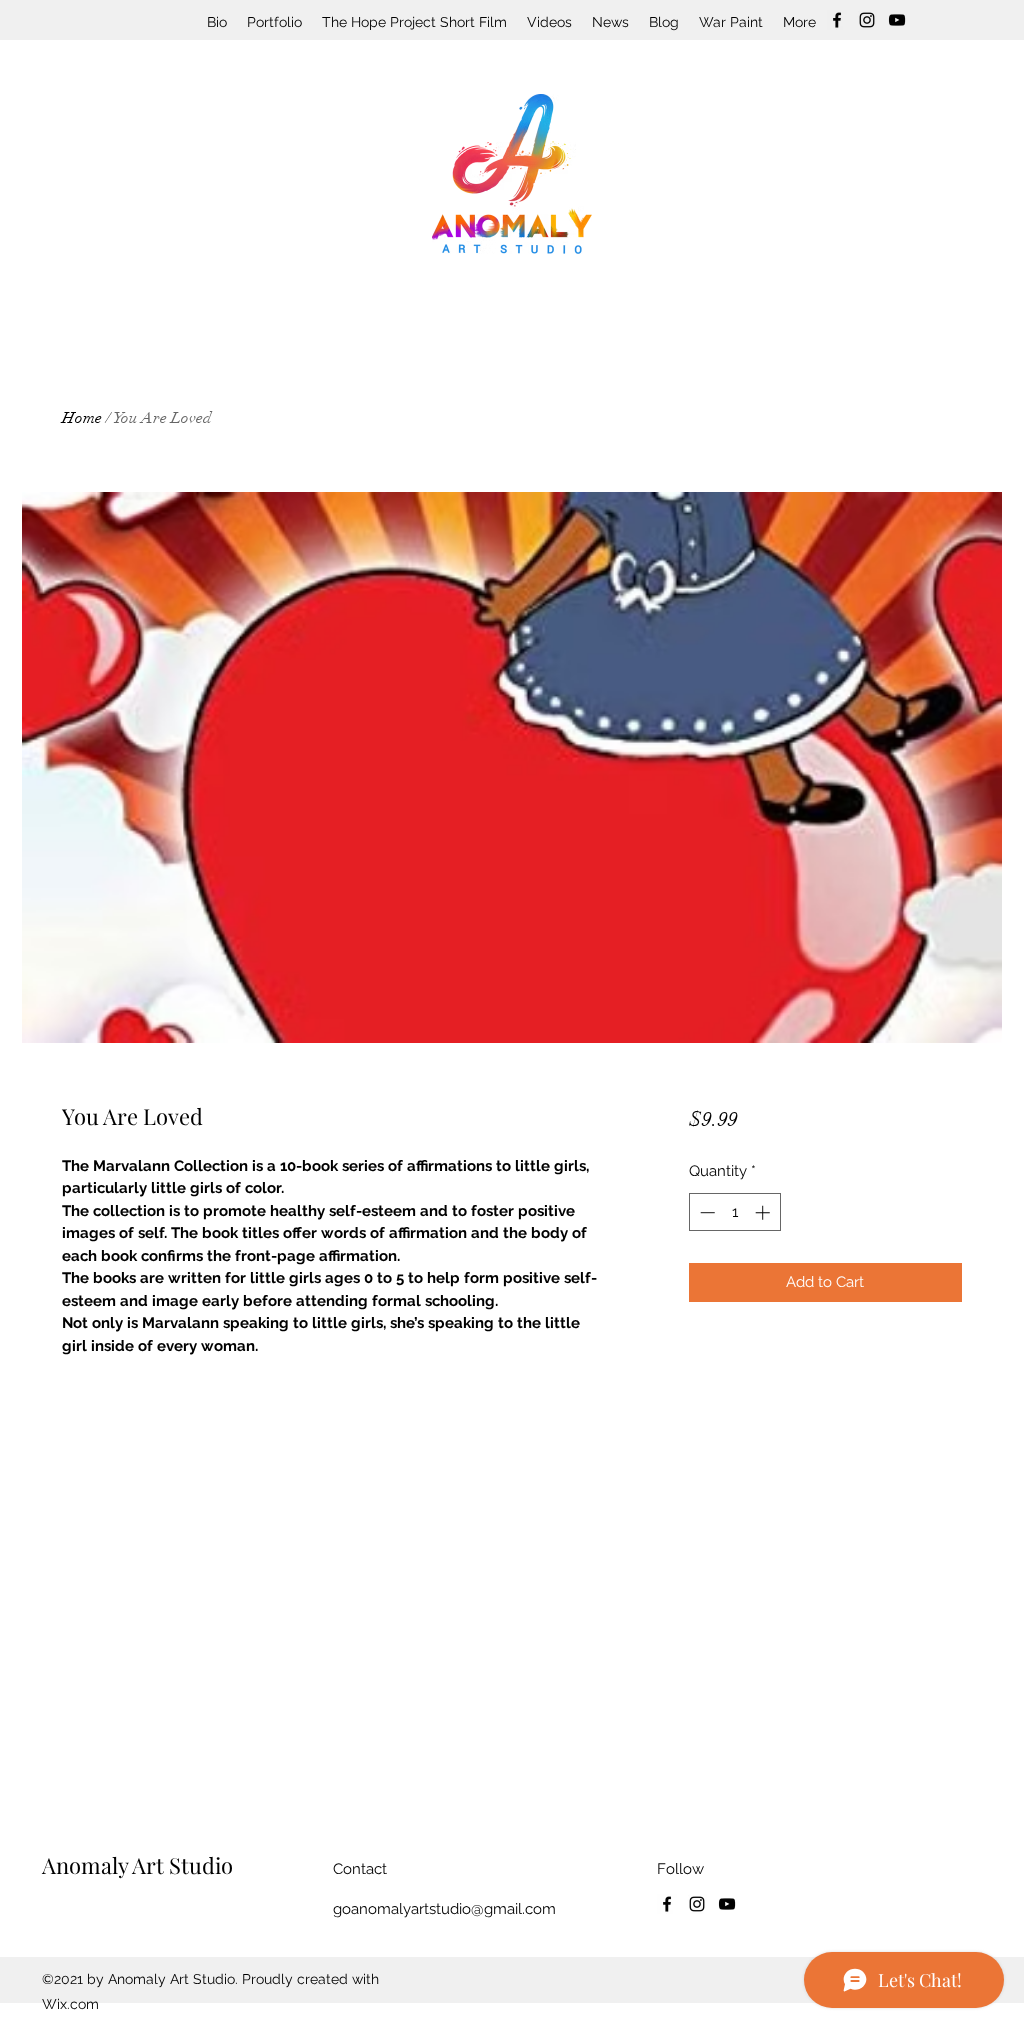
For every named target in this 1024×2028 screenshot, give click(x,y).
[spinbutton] (734, 1212)
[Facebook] (837, 20)
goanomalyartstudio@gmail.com (444, 1909)
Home (82, 418)
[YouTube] (897, 20)
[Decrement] (705, 1212)
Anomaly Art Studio (137, 1865)
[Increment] (764, 1212)
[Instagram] (867, 20)
